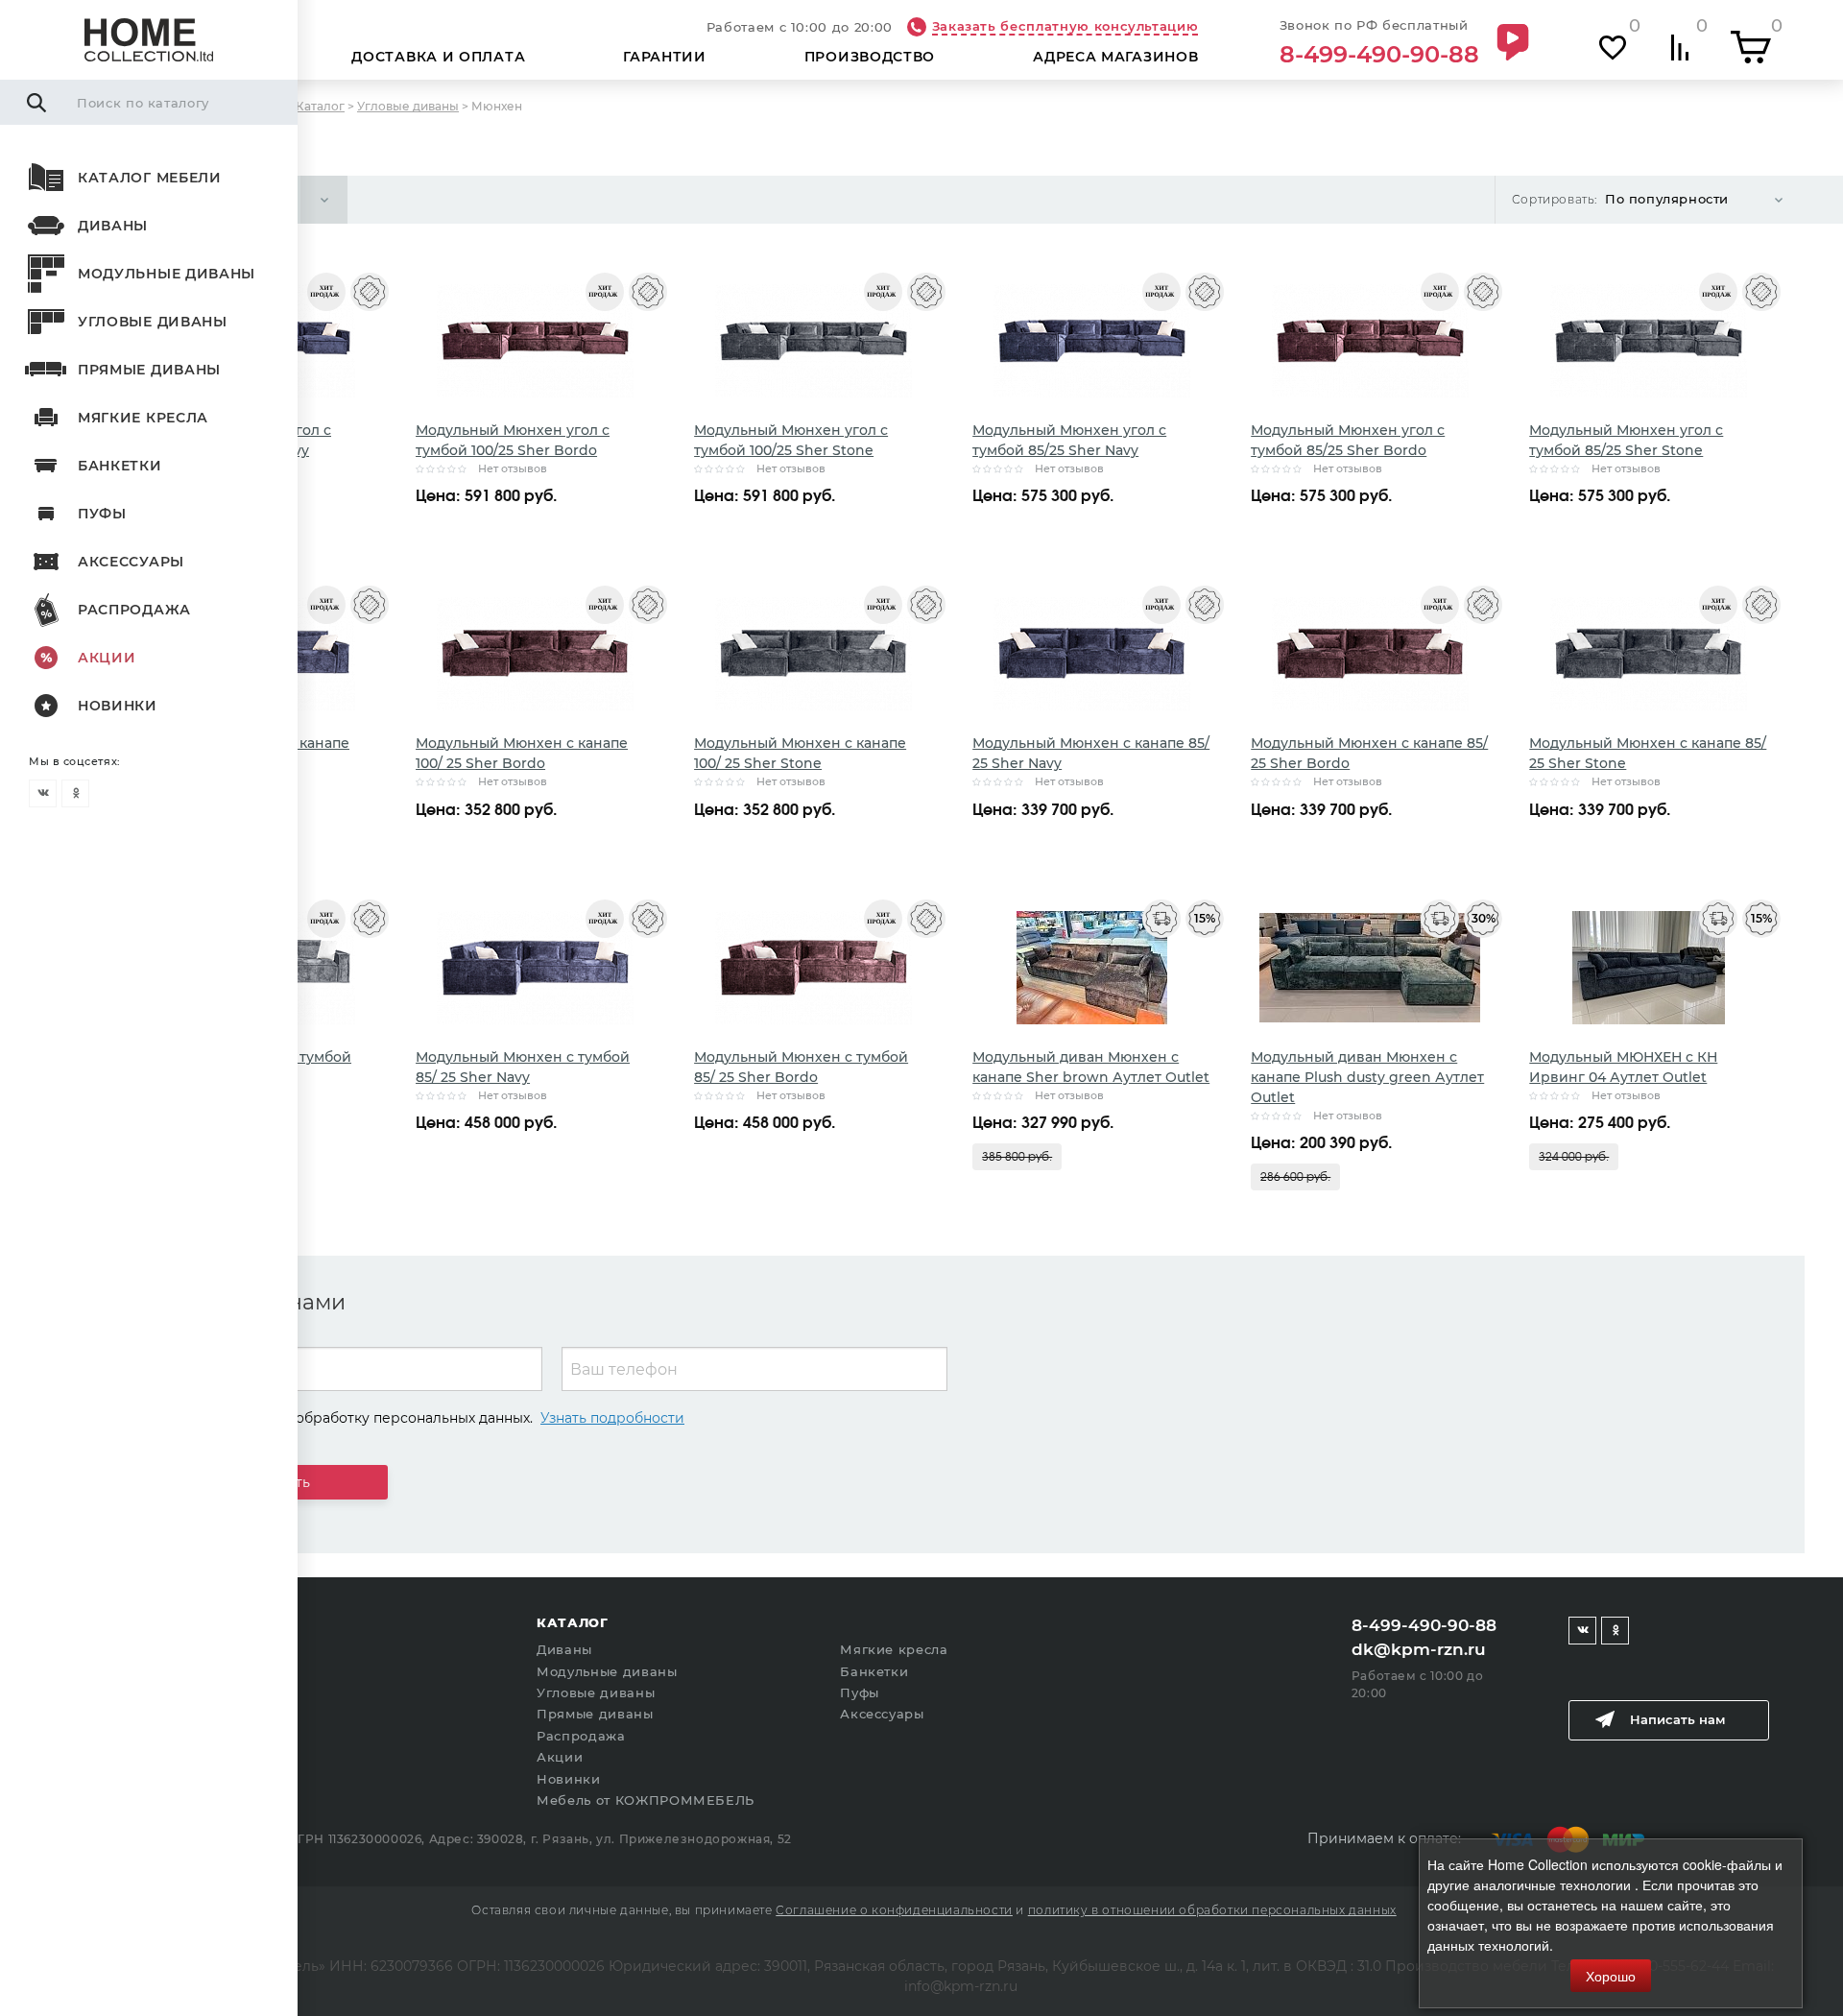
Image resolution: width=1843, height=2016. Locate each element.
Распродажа (134, 610)
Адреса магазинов (1115, 57)
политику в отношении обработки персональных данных (1212, 1910)
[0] (1751, 47)
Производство (870, 57)
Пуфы (102, 514)
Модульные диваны (167, 274)
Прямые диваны (149, 370)
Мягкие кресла (143, 418)
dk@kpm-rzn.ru (1419, 1649)
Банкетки (120, 466)
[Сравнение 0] (1680, 48)
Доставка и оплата (438, 57)
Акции (107, 658)
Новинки (118, 706)
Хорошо (1611, 1976)
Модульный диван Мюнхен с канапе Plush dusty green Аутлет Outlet (1367, 1077)
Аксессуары (131, 562)
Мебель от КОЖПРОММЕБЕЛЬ (646, 1800)
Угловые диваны (153, 322)
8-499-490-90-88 (1379, 55)
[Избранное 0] (1613, 48)
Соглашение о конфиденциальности (894, 1910)
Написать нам (1677, 1719)
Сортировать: (1555, 199)
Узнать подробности (612, 1418)
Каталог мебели (150, 178)
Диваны (113, 226)
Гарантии (665, 57)
